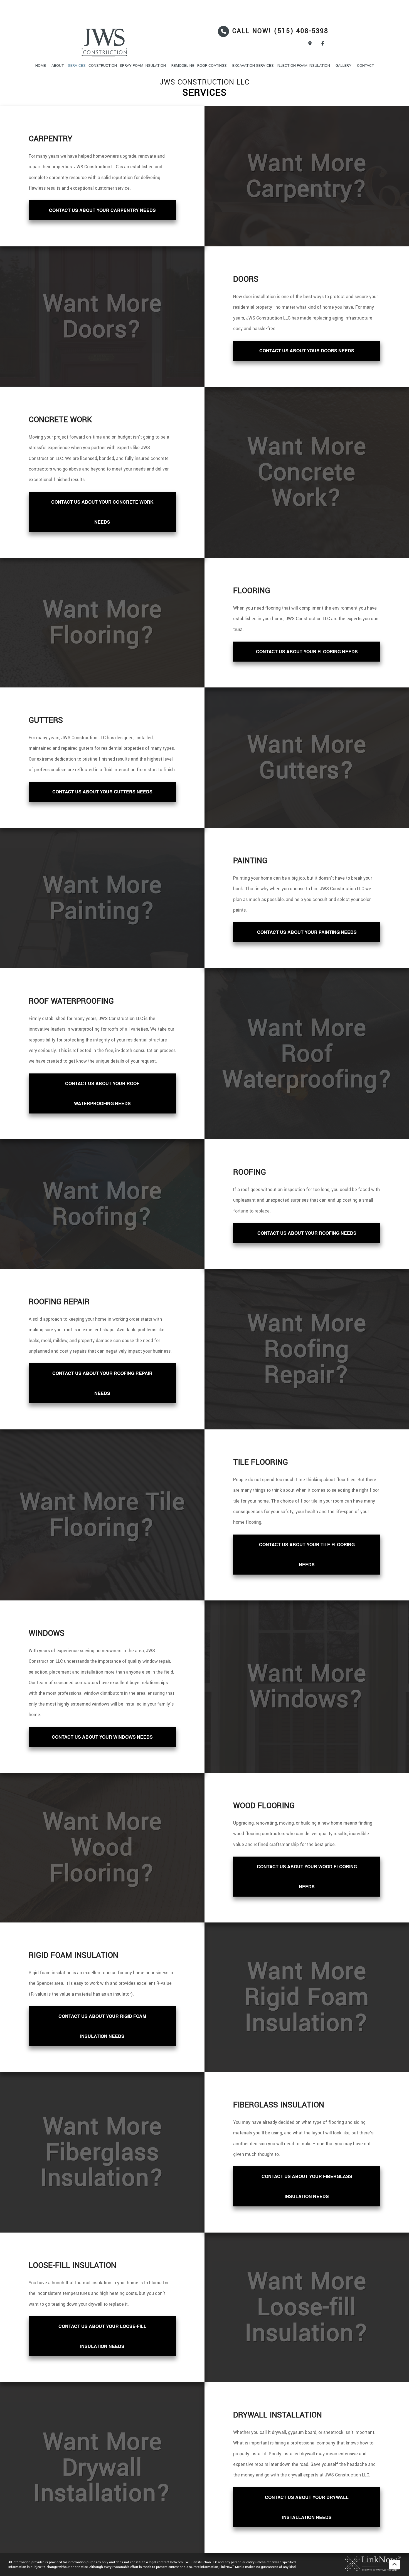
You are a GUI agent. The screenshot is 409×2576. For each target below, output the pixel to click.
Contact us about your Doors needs (307, 351)
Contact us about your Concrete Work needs (102, 512)
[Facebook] (323, 44)
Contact (365, 65)
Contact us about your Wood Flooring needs (307, 1876)
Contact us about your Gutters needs (102, 792)
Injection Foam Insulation (303, 65)
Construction (103, 65)
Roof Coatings (212, 65)
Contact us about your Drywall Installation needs (307, 2507)
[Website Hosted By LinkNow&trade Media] (373, 2563)
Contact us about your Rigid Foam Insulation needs (102, 2026)
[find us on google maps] (310, 44)
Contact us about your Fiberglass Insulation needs (307, 2186)
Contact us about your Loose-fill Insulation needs (102, 2336)
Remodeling (183, 65)
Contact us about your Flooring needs (307, 651)
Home (41, 65)
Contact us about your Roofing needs (307, 1233)
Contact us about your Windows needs (102, 1737)
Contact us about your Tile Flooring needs (307, 1554)
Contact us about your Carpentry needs (102, 210)
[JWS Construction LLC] (116, 43)
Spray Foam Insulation (143, 65)
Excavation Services (253, 65)
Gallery (343, 65)
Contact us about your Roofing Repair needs (102, 1383)
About (58, 65)
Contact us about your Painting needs (307, 932)
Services (77, 65)
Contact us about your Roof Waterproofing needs (102, 1093)
